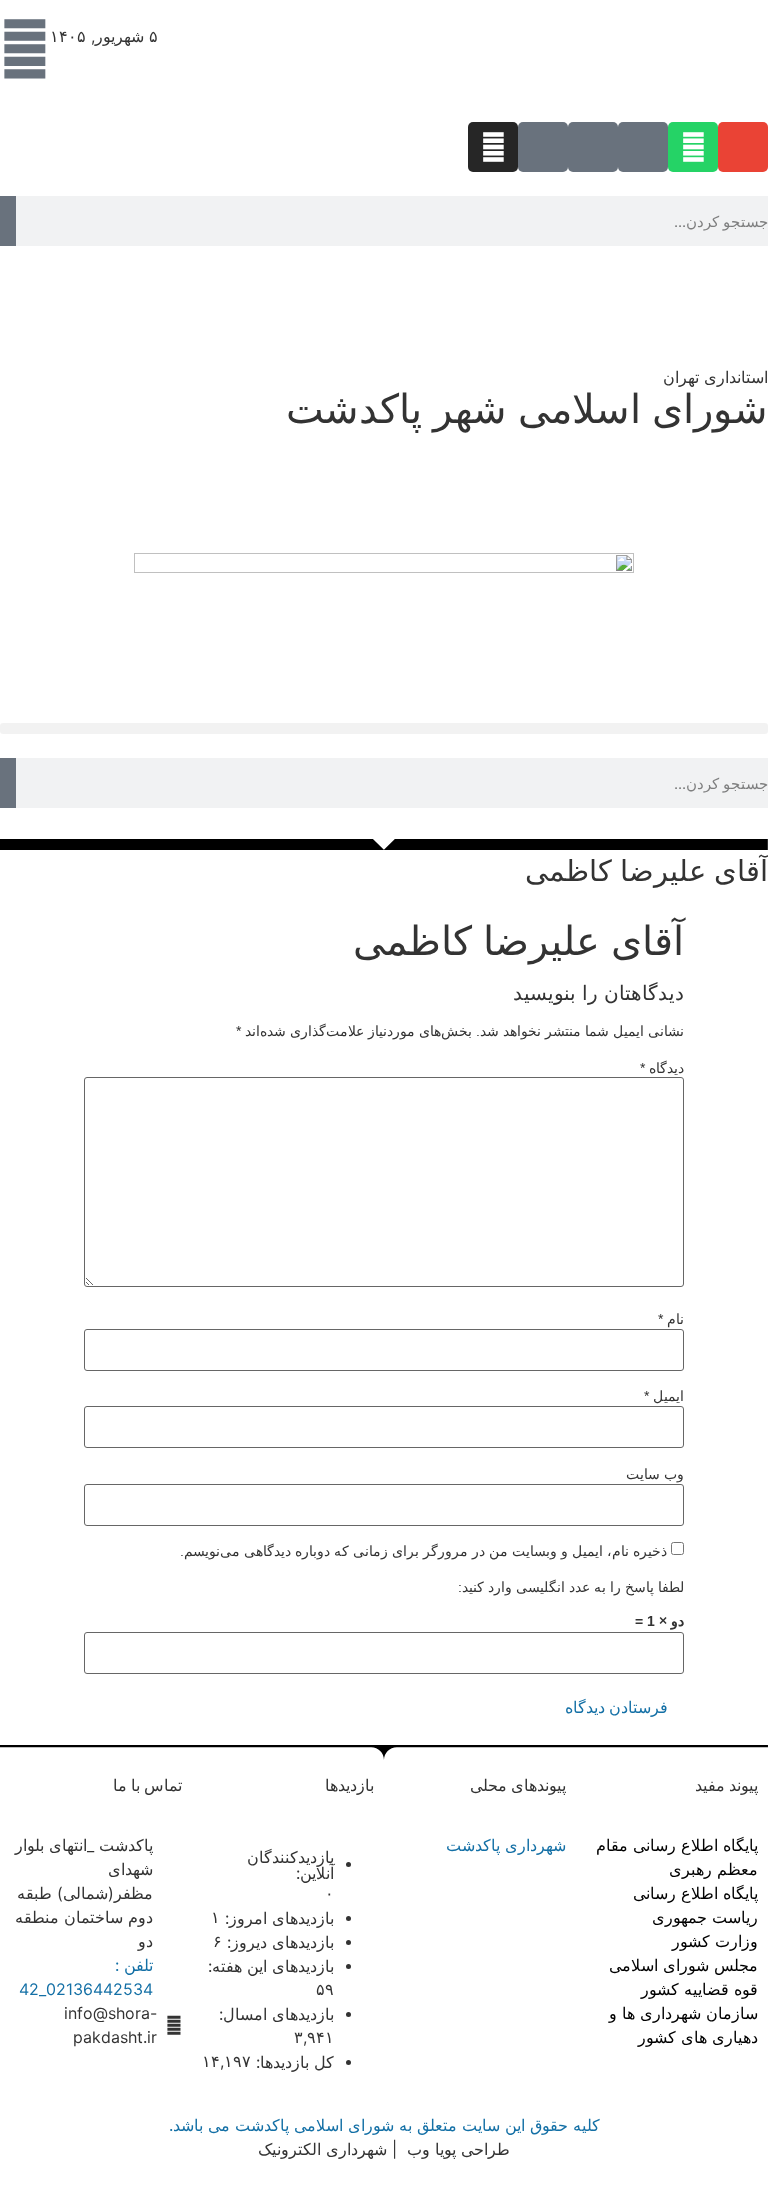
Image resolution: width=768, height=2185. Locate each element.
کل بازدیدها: (292, 2062)
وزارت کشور (715, 1941)
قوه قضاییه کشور (699, 1989)
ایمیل (664, 1396)
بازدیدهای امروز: (277, 1918)
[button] (384, 728)
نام (671, 1319)
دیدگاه (662, 1068)
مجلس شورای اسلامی (683, 1965)
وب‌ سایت (655, 1474)
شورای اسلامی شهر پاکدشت (527, 408)
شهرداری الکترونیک (322, 2149)
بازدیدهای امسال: (274, 2014)
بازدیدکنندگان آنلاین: (290, 1865)
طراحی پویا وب (456, 2149)
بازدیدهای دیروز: (278, 1942)
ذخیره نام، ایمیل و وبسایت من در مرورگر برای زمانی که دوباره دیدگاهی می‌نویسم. (423, 1551)
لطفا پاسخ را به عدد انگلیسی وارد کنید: (571, 1587)
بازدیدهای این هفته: (268, 1966)
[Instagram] (493, 147)
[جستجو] (8, 221)
